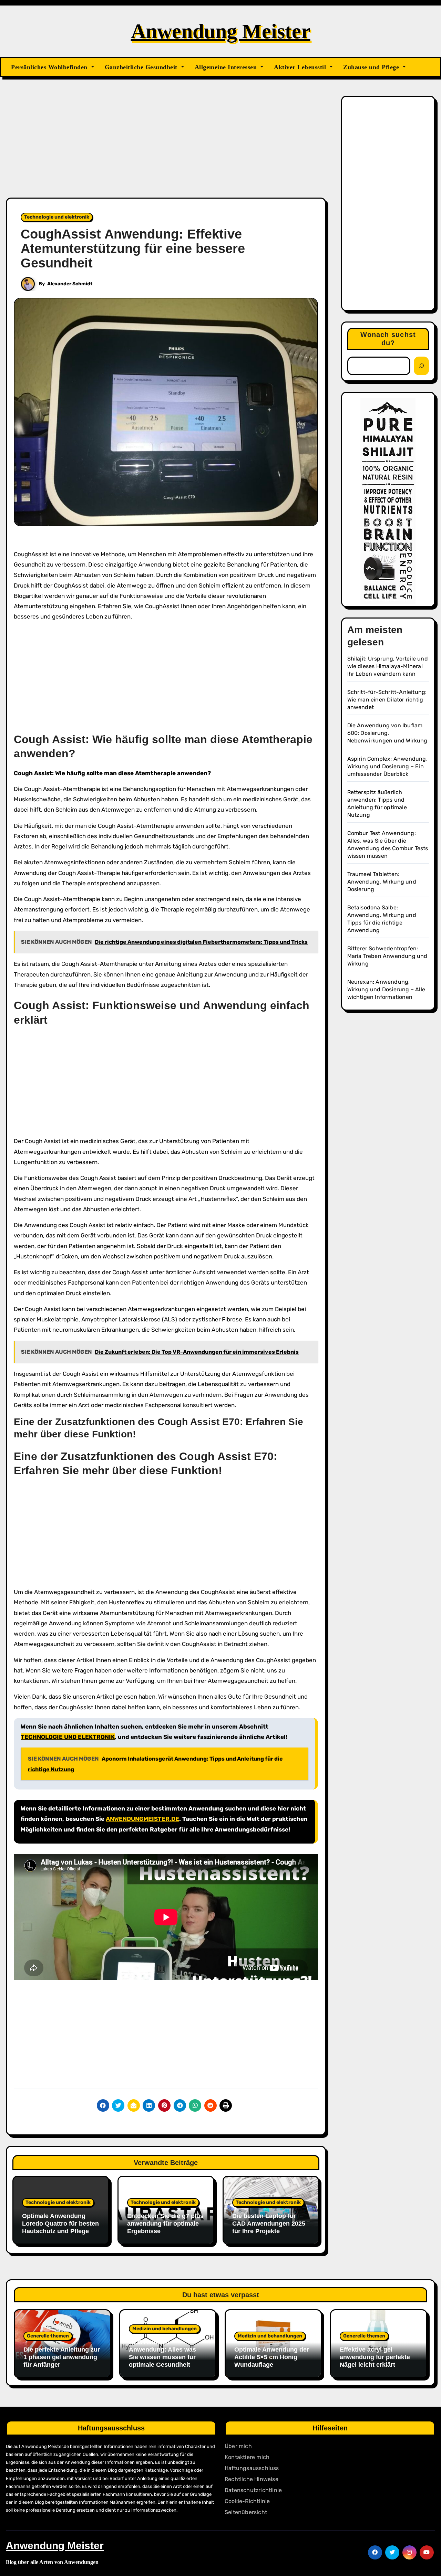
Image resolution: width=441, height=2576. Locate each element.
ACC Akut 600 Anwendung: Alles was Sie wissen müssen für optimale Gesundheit (162, 2353)
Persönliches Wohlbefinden (50, 67)
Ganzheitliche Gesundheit (142, 67)
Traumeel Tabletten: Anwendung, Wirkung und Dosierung (382, 882)
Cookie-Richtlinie (247, 2501)
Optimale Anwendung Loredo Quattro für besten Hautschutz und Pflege (60, 2223)
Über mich (238, 2446)
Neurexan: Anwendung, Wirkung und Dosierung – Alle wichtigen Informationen (386, 989)
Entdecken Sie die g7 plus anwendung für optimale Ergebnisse (165, 2223)
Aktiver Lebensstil (301, 67)
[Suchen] (421, 366)
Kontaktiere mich (247, 2457)
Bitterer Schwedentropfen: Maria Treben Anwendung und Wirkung (387, 956)
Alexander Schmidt (70, 284)
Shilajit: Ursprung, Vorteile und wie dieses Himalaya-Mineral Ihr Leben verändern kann (388, 666)
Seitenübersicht (246, 2512)
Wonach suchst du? (388, 339)
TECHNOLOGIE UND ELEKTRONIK (68, 1737)
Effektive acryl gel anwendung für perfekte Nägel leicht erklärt (375, 2357)
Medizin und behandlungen (165, 2329)
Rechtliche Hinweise (252, 2479)
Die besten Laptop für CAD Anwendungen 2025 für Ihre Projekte (269, 2223)
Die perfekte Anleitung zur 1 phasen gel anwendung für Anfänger (62, 2357)
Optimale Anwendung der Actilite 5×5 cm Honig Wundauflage (272, 2357)
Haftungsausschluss (252, 2468)
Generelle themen (48, 2336)
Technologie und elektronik (57, 217)
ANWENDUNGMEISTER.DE (142, 1819)
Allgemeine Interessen (227, 67)
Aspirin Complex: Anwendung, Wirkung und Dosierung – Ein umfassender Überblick (387, 766)
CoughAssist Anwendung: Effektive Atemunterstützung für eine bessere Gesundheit (133, 249)
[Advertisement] (167, 147)
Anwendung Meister (221, 31)
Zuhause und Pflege (372, 67)
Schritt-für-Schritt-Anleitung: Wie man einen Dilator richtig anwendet (387, 700)
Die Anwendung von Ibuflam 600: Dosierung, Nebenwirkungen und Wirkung (387, 733)
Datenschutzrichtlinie (253, 2490)
